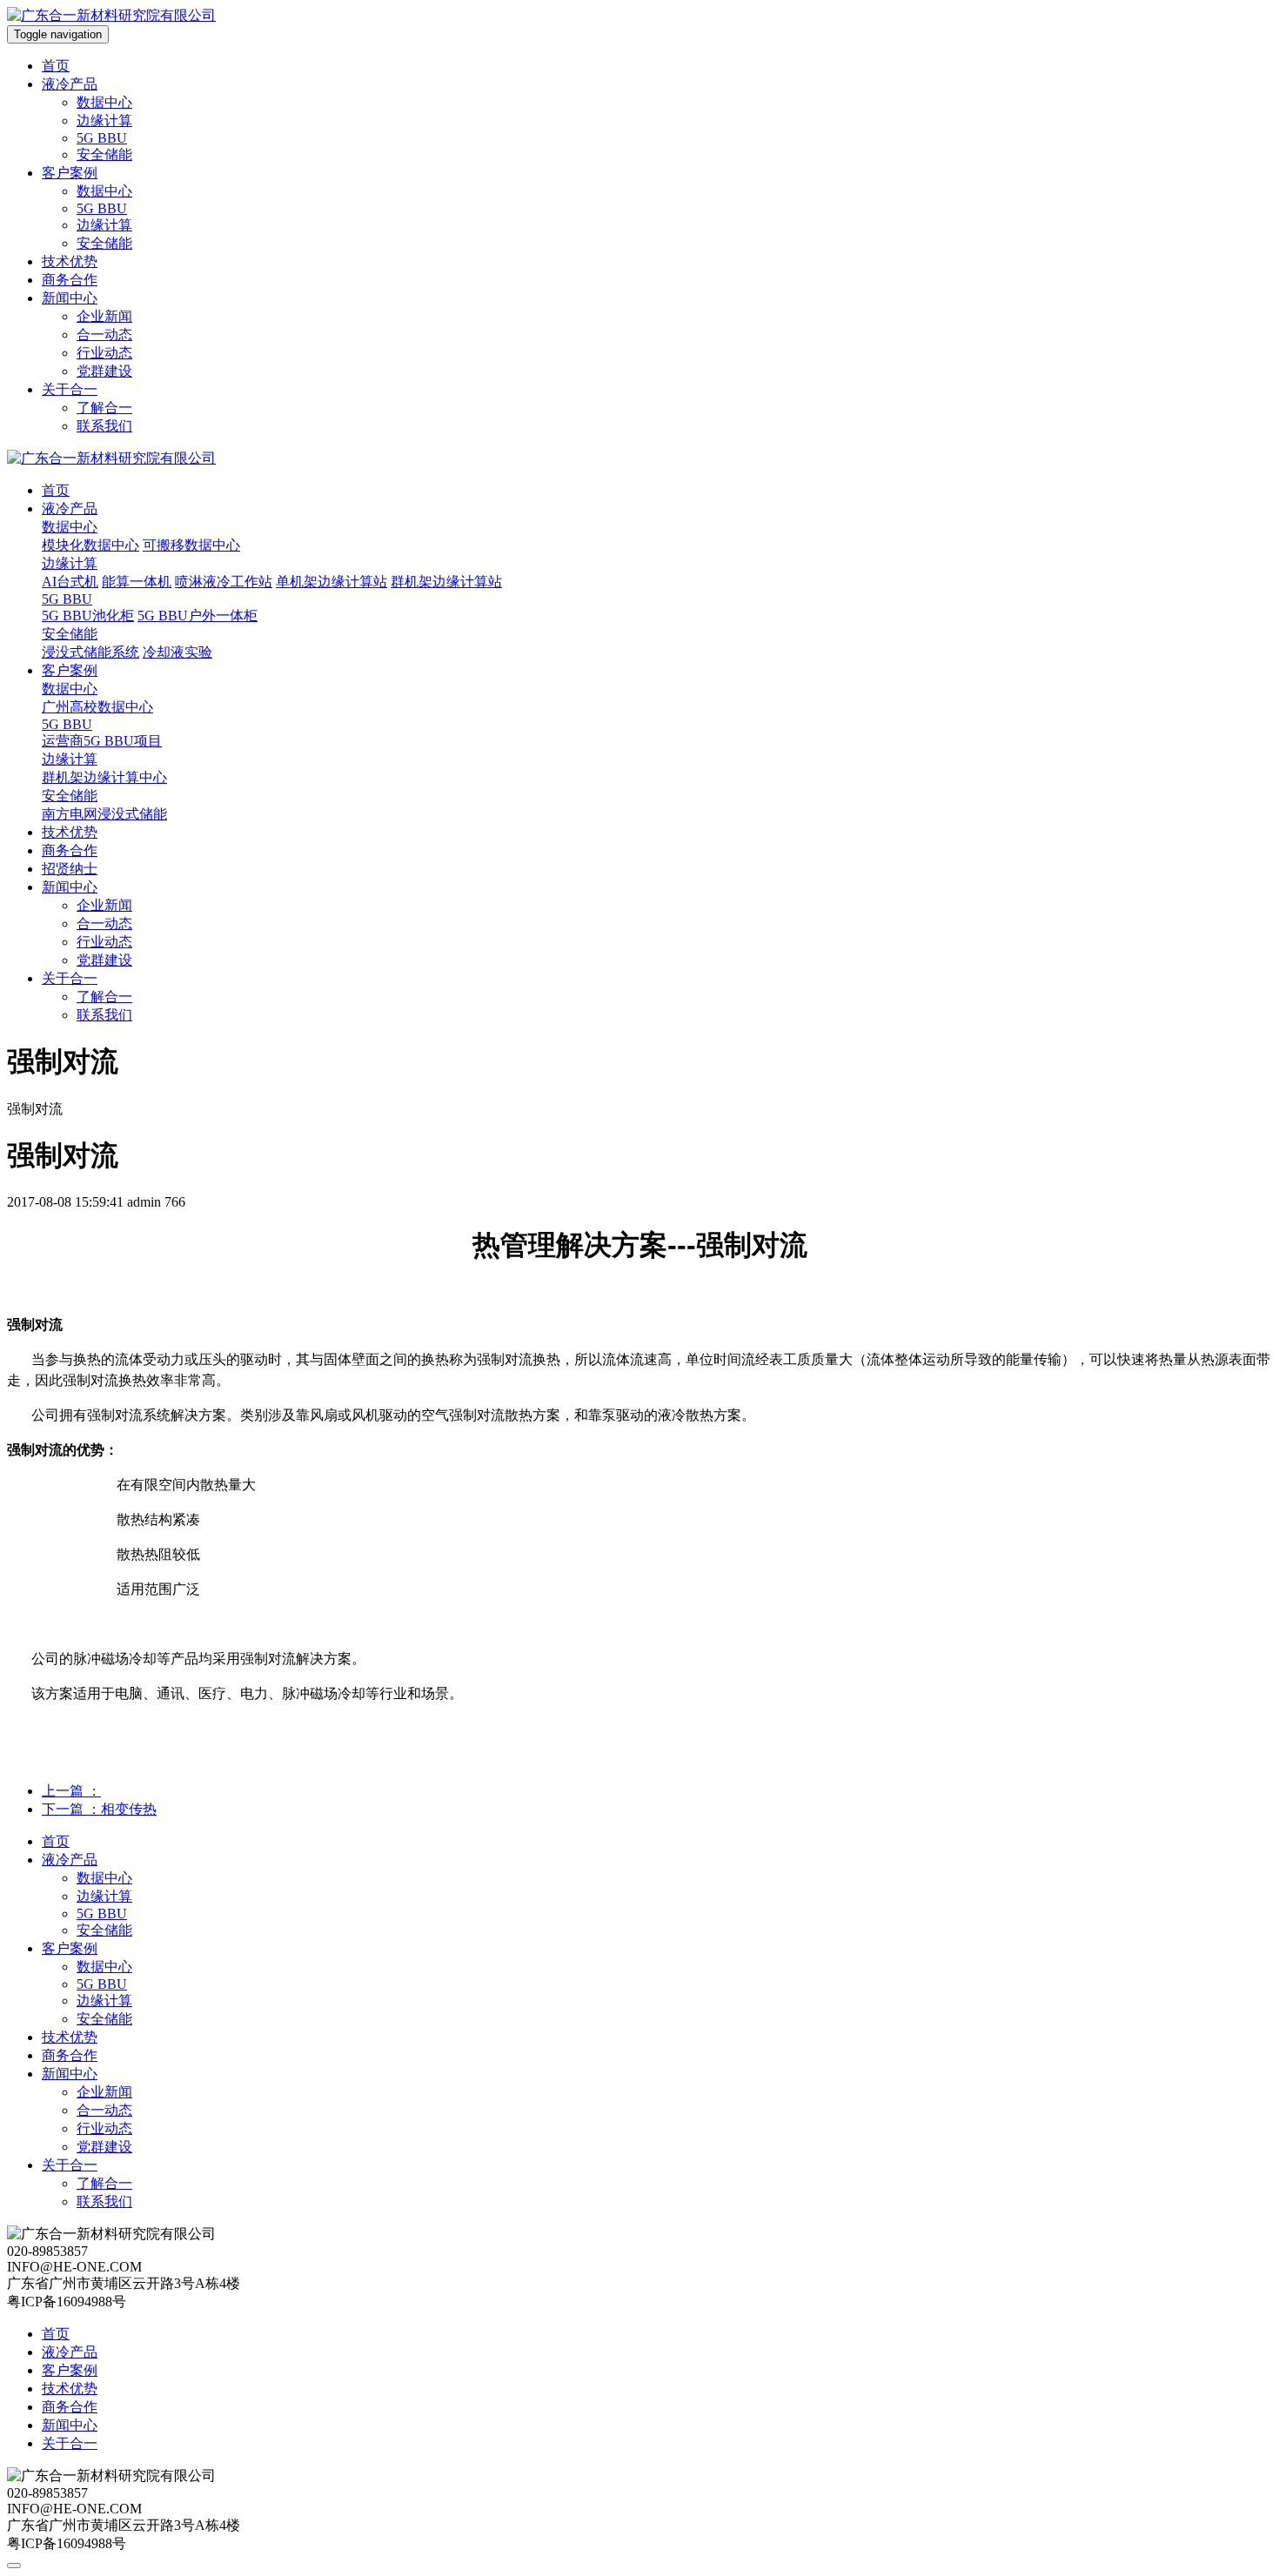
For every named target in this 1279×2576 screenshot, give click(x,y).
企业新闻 (104, 316)
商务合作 (70, 280)
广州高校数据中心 (97, 707)
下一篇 (99, 1809)
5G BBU (102, 138)
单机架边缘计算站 (331, 582)
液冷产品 (70, 84)
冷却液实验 (177, 652)
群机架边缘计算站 (446, 582)
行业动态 (104, 353)
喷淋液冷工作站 (224, 582)
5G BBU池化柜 (88, 616)
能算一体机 (137, 582)
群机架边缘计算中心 (104, 777)
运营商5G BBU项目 (102, 741)
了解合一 (104, 408)
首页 (56, 66)
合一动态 (104, 335)
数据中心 (104, 102)
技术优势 (70, 261)
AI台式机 (70, 582)
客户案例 (70, 173)
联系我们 (104, 426)
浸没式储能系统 (90, 652)
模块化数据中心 (90, 545)
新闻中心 (70, 298)
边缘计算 (104, 120)
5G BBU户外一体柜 (198, 616)
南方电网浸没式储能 (104, 814)
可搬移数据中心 (191, 545)
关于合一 (70, 389)
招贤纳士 (70, 869)
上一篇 (71, 1791)
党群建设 (104, 371)
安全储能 (104, 154)
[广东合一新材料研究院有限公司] (111, 15)
